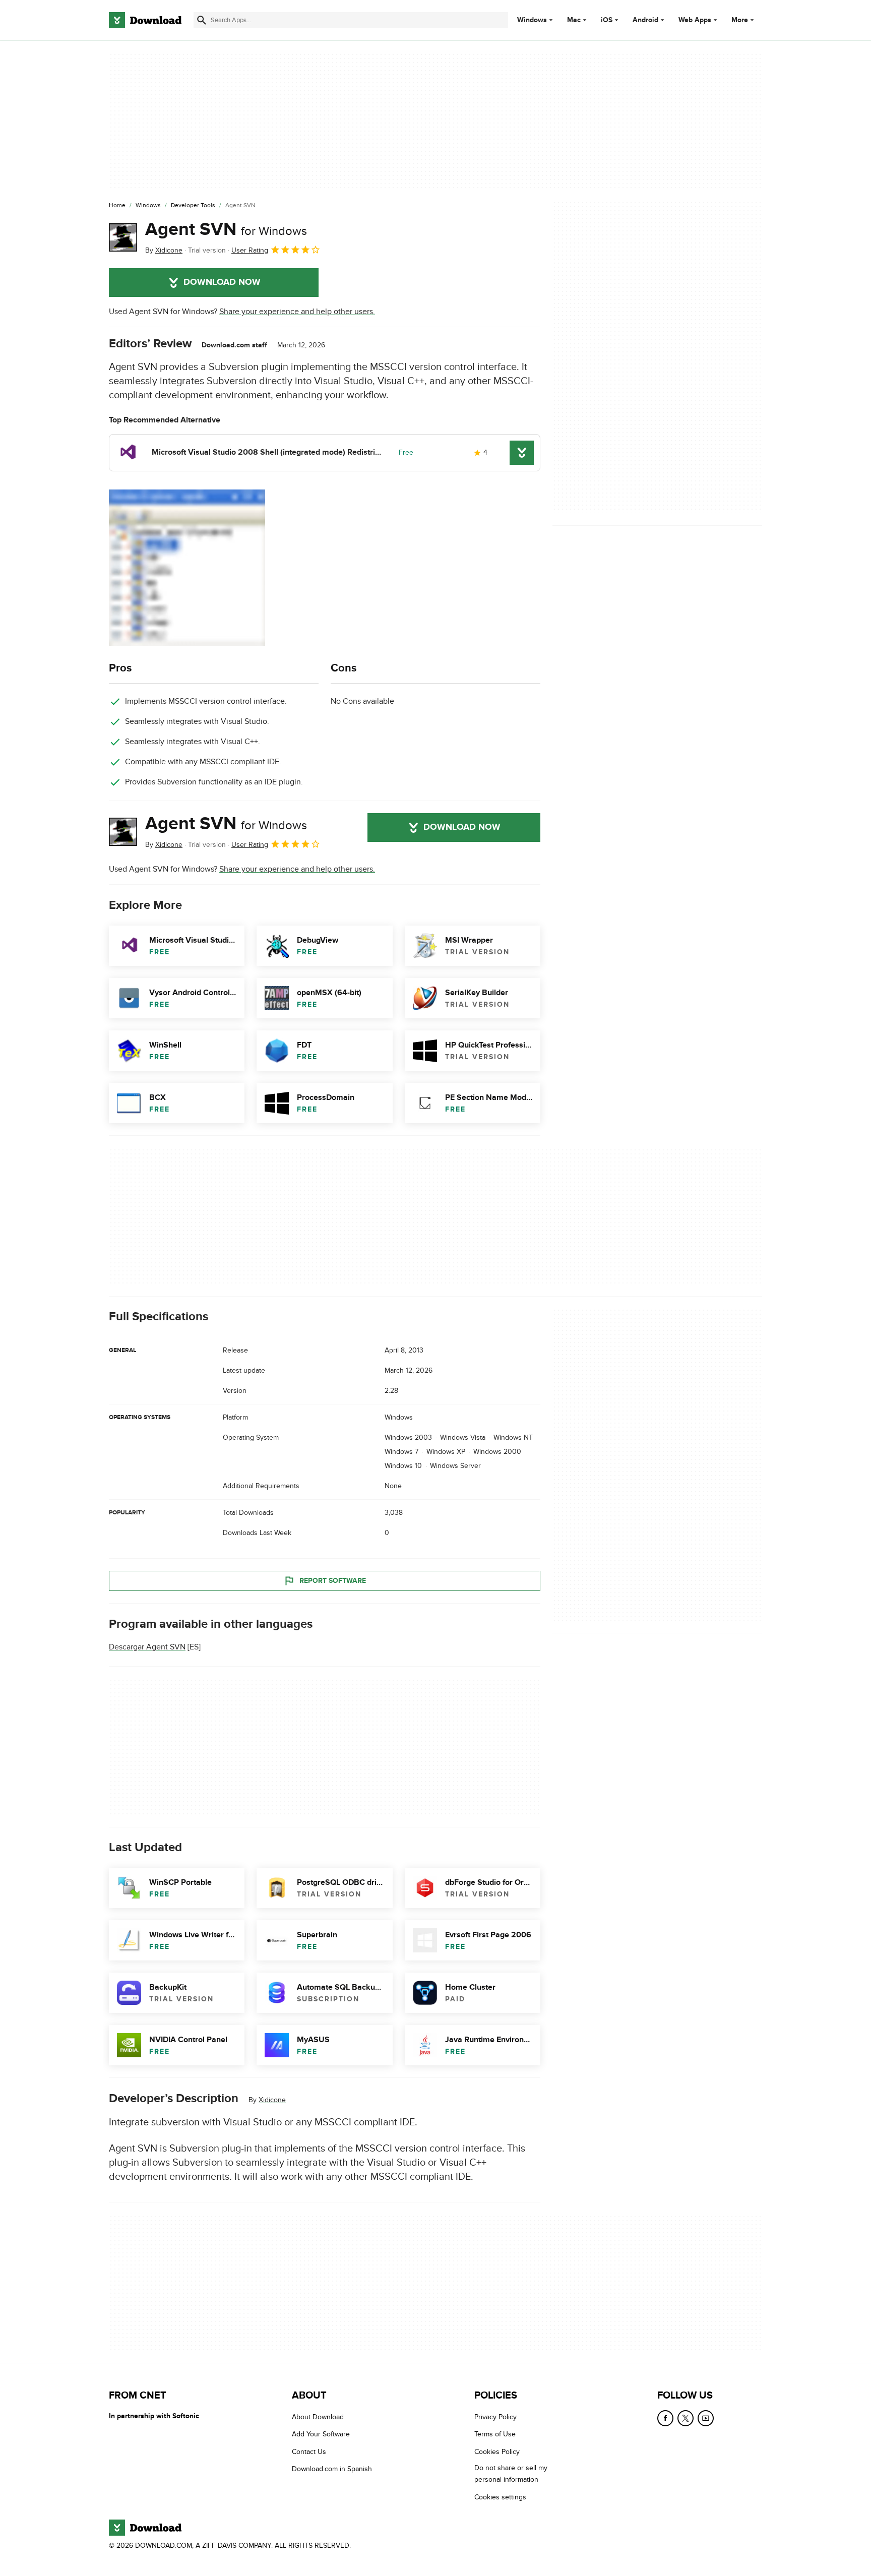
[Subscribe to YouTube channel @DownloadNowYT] (706, 2418)
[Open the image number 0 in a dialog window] (187, 568)
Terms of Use (495, 2434)
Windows (532, 20)
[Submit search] (202, 20)
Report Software (333, 1581)
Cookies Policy (497, 2452)
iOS (607, 20)
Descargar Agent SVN (147, 1647)
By (164, 250)
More (740, 20)
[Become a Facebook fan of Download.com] (665, 2418)
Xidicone (272, 2100)
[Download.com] (145, 20)
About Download (318, 2417)
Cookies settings (500, 2497)
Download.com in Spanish (332, 2469)
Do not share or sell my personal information (511, 2474)
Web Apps (695, 20)
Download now (222, 282)
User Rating (250, 250)
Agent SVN (226, 229)
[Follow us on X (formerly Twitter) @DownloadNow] (686, 2418)
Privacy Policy (495, 2417)
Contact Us (309, 2452)
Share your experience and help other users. (297, 312)
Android (645, 20)
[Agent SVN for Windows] (123, 237)
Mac (574, 20)
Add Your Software (321, 2434)
